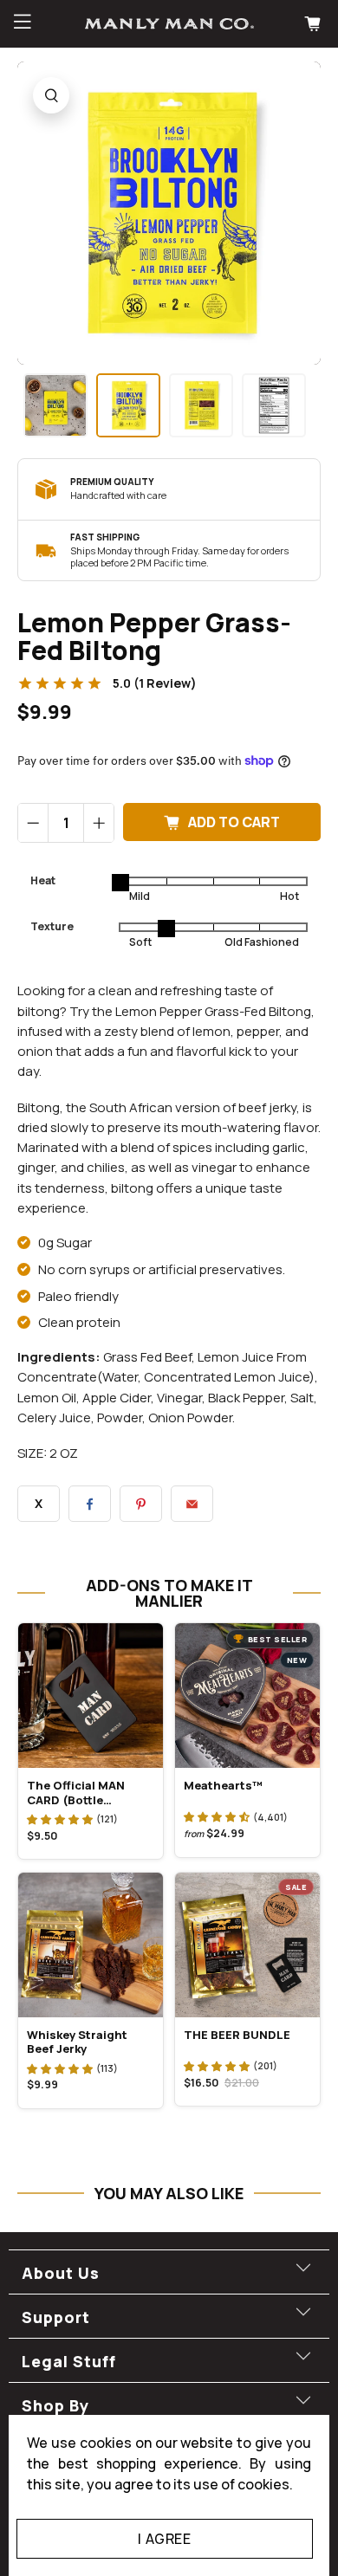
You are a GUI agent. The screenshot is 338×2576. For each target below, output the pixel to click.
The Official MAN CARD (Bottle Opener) (76, 1792)
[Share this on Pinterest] (141, 1504)
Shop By (55, 2405)
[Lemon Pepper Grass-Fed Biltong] (169, 213)
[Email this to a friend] (192, 1504)
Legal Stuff (69, 2361)
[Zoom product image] (51, 95)
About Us (61, 2273)
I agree (164, 2539)
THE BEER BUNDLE (237, 2035)
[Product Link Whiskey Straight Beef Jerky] (91, 1945)
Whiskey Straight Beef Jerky (77, 2042)
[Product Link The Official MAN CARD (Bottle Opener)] (91, 1696)
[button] (60, 1819)
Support (56, 2317)
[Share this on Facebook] (90, 1504)
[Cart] (315, 24)
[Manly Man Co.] (169, 23)
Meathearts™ (223, 1785)
